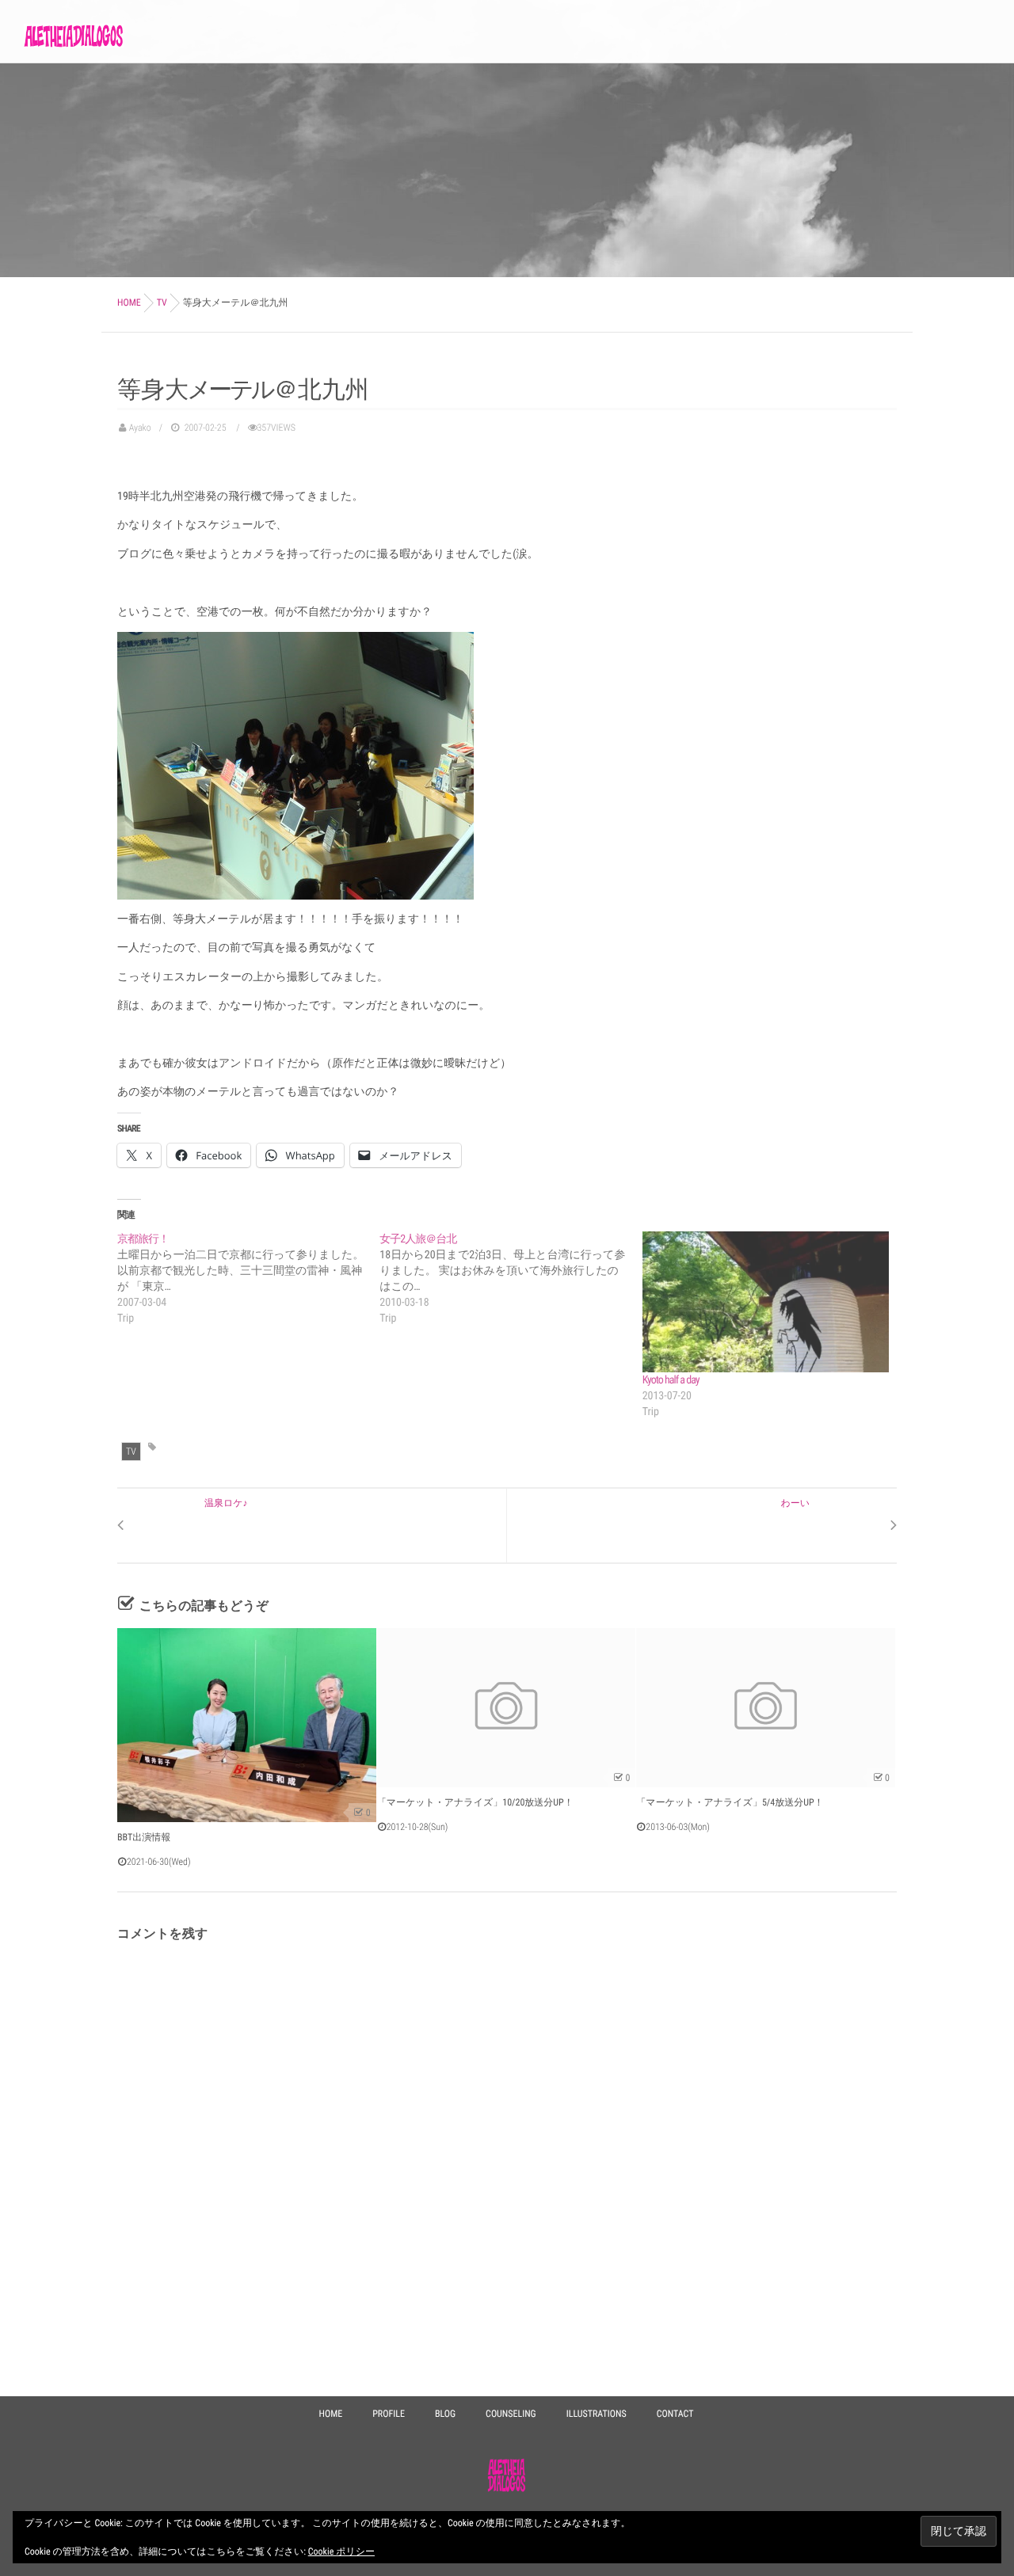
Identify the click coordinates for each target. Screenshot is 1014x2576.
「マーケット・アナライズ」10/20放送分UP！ (475, 1802)
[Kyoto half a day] (766, 1302)
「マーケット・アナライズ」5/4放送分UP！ (730, 1802)
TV (131, 1452)
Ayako (140, 428)
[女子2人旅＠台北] (511, 1279)
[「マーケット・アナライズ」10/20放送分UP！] (507, 1708)
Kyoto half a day (671, 1380)
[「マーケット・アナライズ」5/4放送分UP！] (766, 1708)
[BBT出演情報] (247, 1725)
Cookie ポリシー (341, 2551)
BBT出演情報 (144, 1837)
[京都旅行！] (248, 1279)
